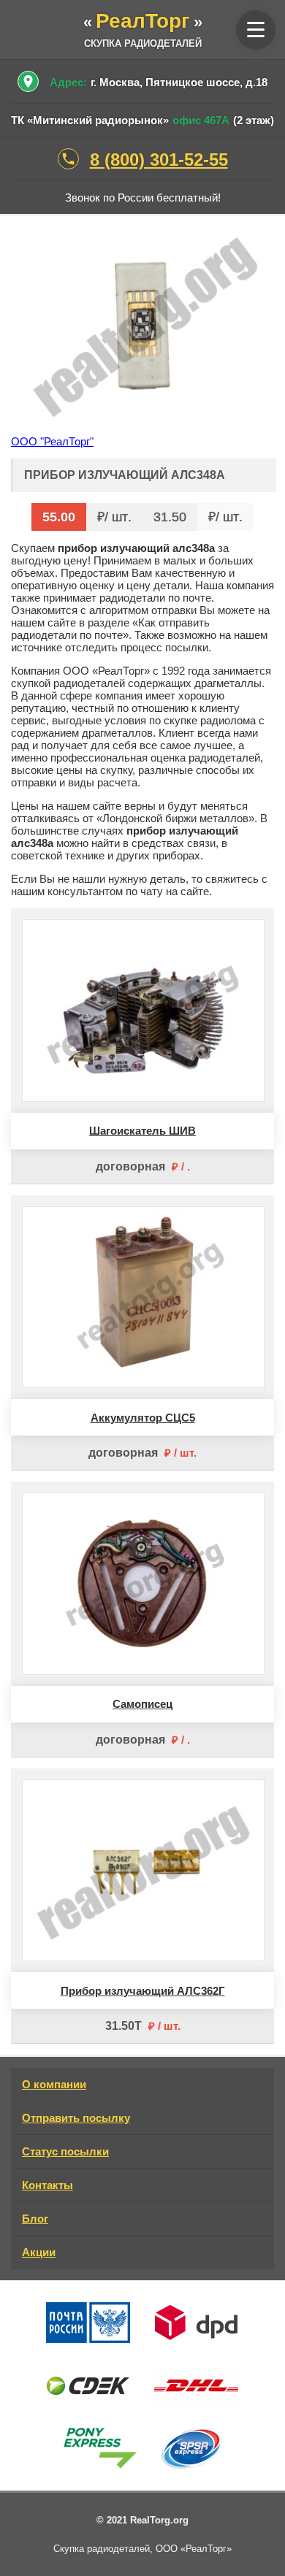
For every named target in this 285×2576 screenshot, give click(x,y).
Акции (39, 2252)
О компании (54, 2084)
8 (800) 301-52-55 (159, 160)
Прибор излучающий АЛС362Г (143, 1991)
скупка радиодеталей (143, 43)
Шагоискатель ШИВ (142, 1131)
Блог (35, 2219)
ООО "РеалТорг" (52, 441)
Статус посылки (65, 2151)
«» (143, 22)
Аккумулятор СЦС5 (143, 1418)
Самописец (142, 1704)
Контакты (47, 2185)
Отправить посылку (76, 2118)
